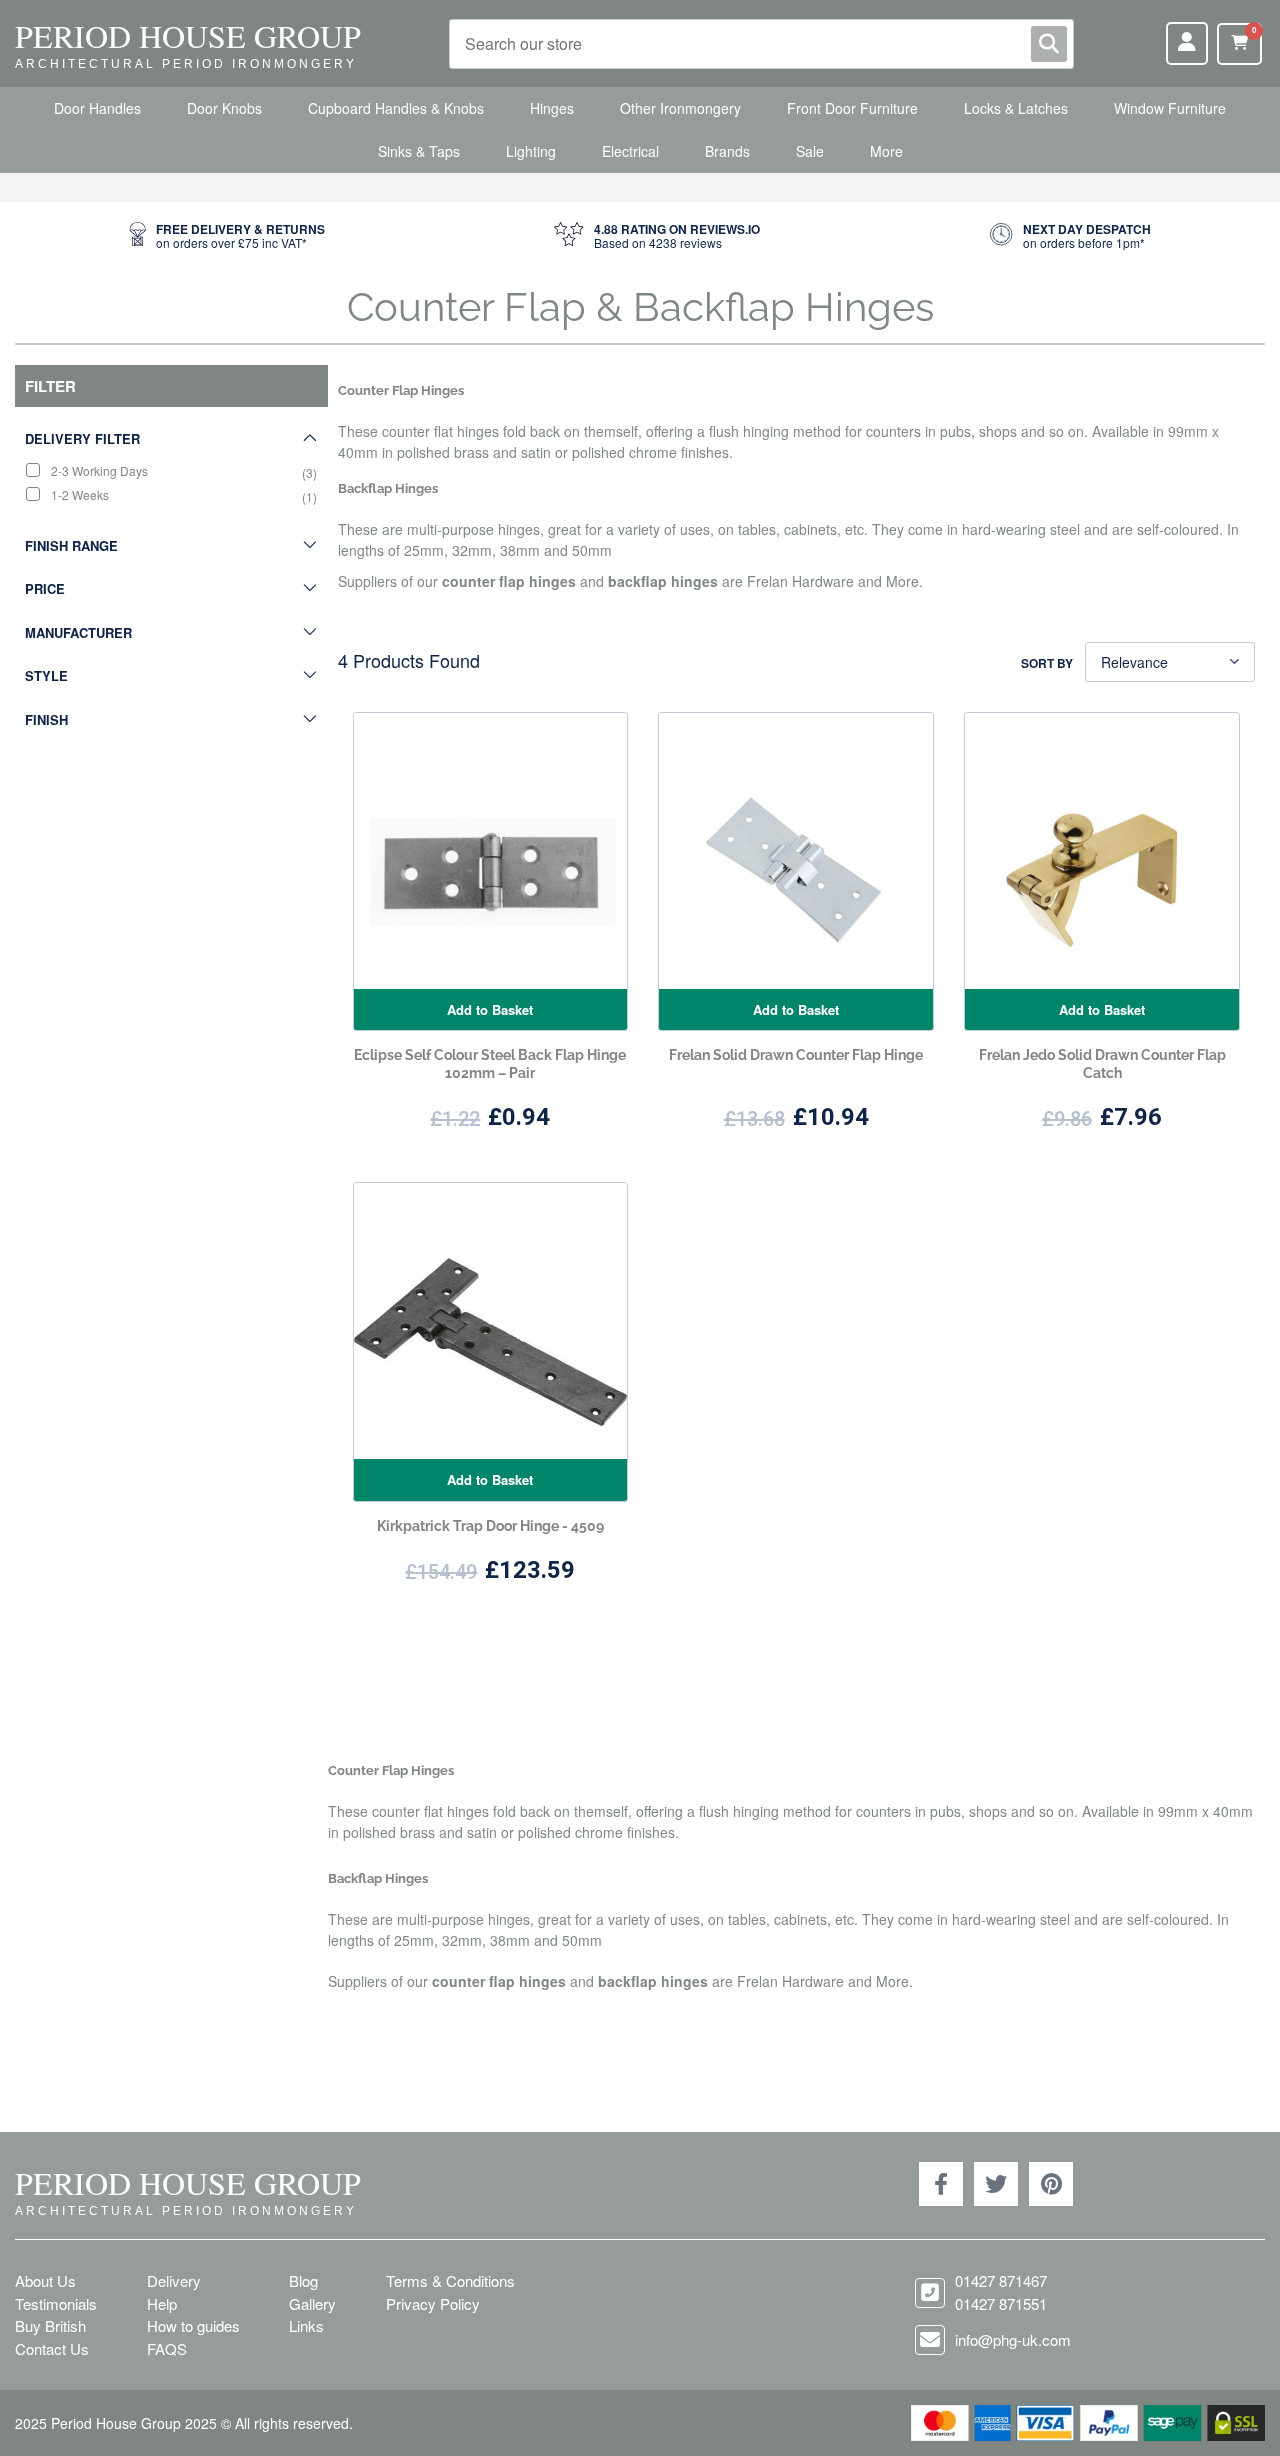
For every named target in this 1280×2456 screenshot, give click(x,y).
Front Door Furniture (852, 108)
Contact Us (52, 2348)
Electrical (630, 151)
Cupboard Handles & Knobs (396, 108)
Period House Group (188, 35)
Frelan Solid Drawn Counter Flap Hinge (796, 1055)
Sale (810, 151)
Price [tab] (45, 588)
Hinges (552, 108)
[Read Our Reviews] (657, 236)
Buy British (50, 2325)
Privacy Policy (433, 2303)
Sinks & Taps (419, 151)
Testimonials (56, 2303)
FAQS (167, 2348)
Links (306, 2325)
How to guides (193, 2325)
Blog (303, 2280)
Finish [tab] (46, 719)
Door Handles (97, 108)
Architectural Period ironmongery (186, 64)
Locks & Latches (1016, 108)
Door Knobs (224, 108)
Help (162, 2303)
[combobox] (761, 44)
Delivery (174, 2280)
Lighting (531, 151)
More (886, 151)
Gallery (312, 2303)
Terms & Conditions (450, 2280)
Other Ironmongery (680, 108)
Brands (727, 151)
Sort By (1047, 663)
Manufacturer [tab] (78, 632)
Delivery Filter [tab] (82, 438)
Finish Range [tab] (71, 545)
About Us (45, 2280)
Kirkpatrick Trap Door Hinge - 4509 (490, 1526)
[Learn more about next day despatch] (1070, 236)
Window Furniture (1170, 108)
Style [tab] (46, 675)
